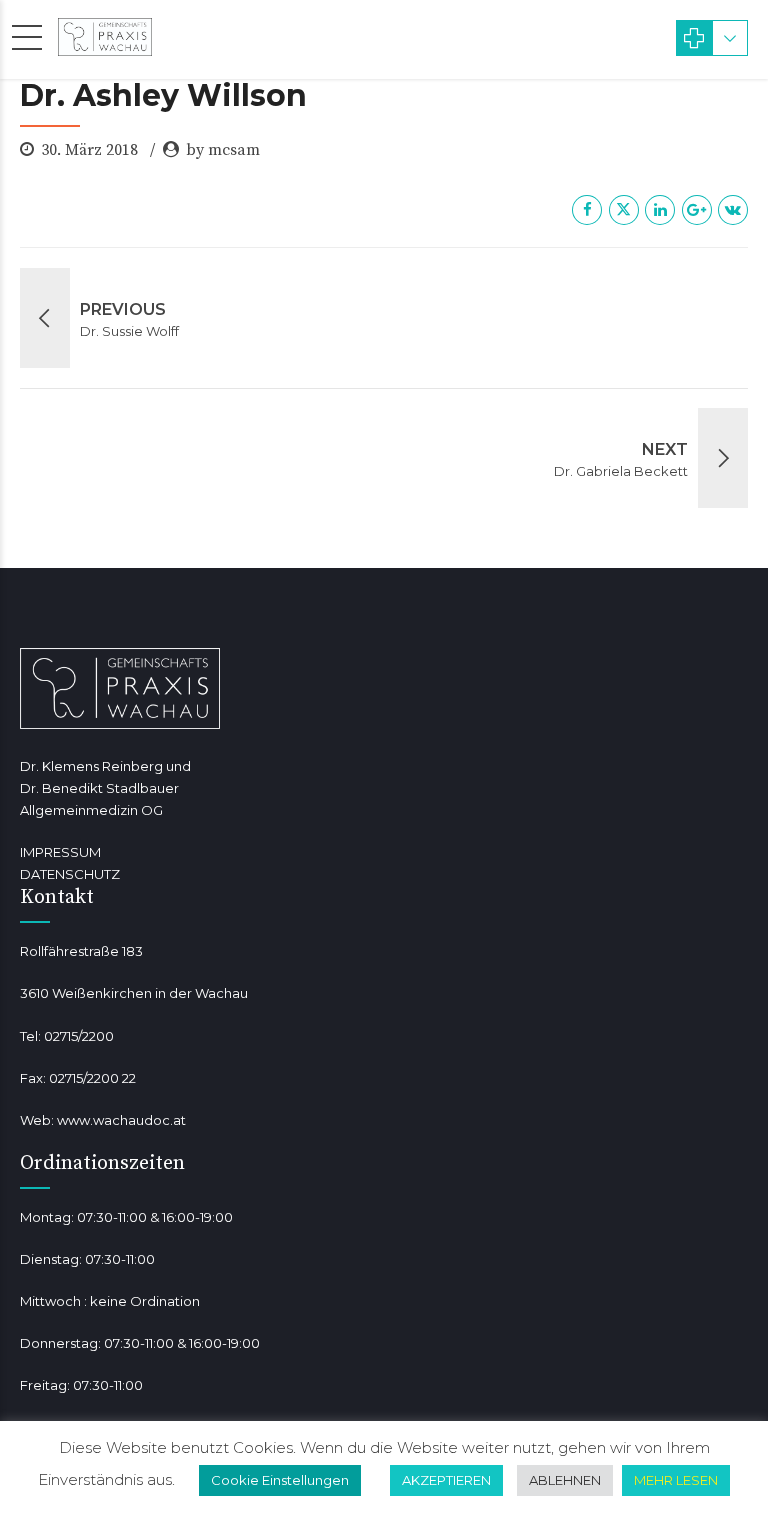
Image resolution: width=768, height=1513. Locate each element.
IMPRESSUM (60, 852)
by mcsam (223, 150)
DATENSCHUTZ (70, 874)
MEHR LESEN (676, 1480)
